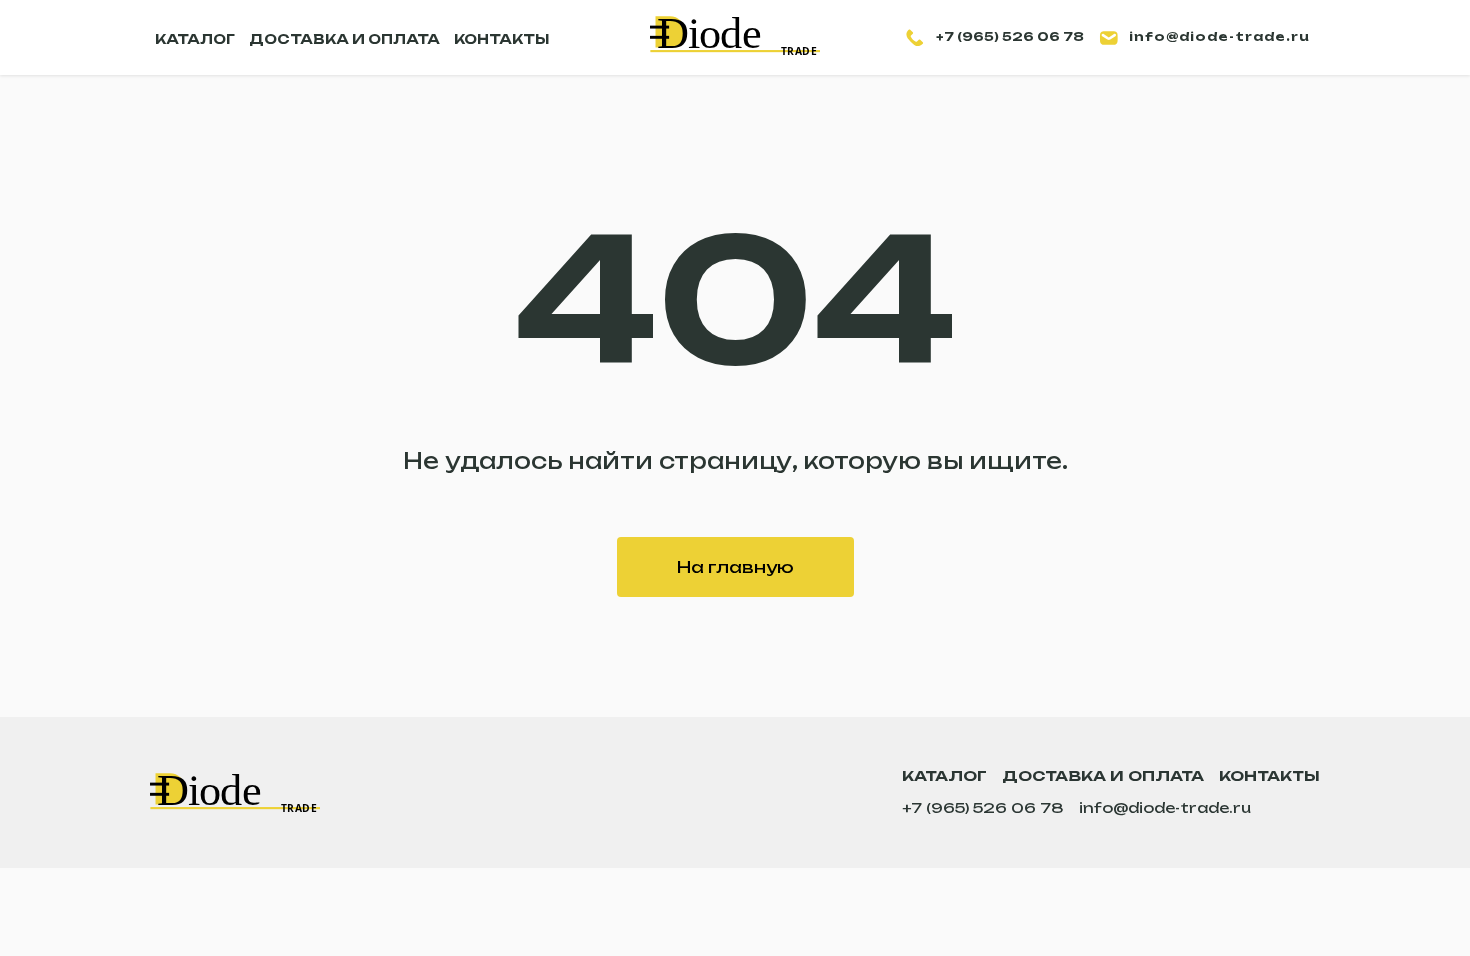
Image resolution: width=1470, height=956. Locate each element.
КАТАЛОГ (195, 39)
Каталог (944, 775)
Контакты (1269, 775)
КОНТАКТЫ (501, 39)
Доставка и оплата (1103, 775)
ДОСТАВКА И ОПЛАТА (344, 39)
